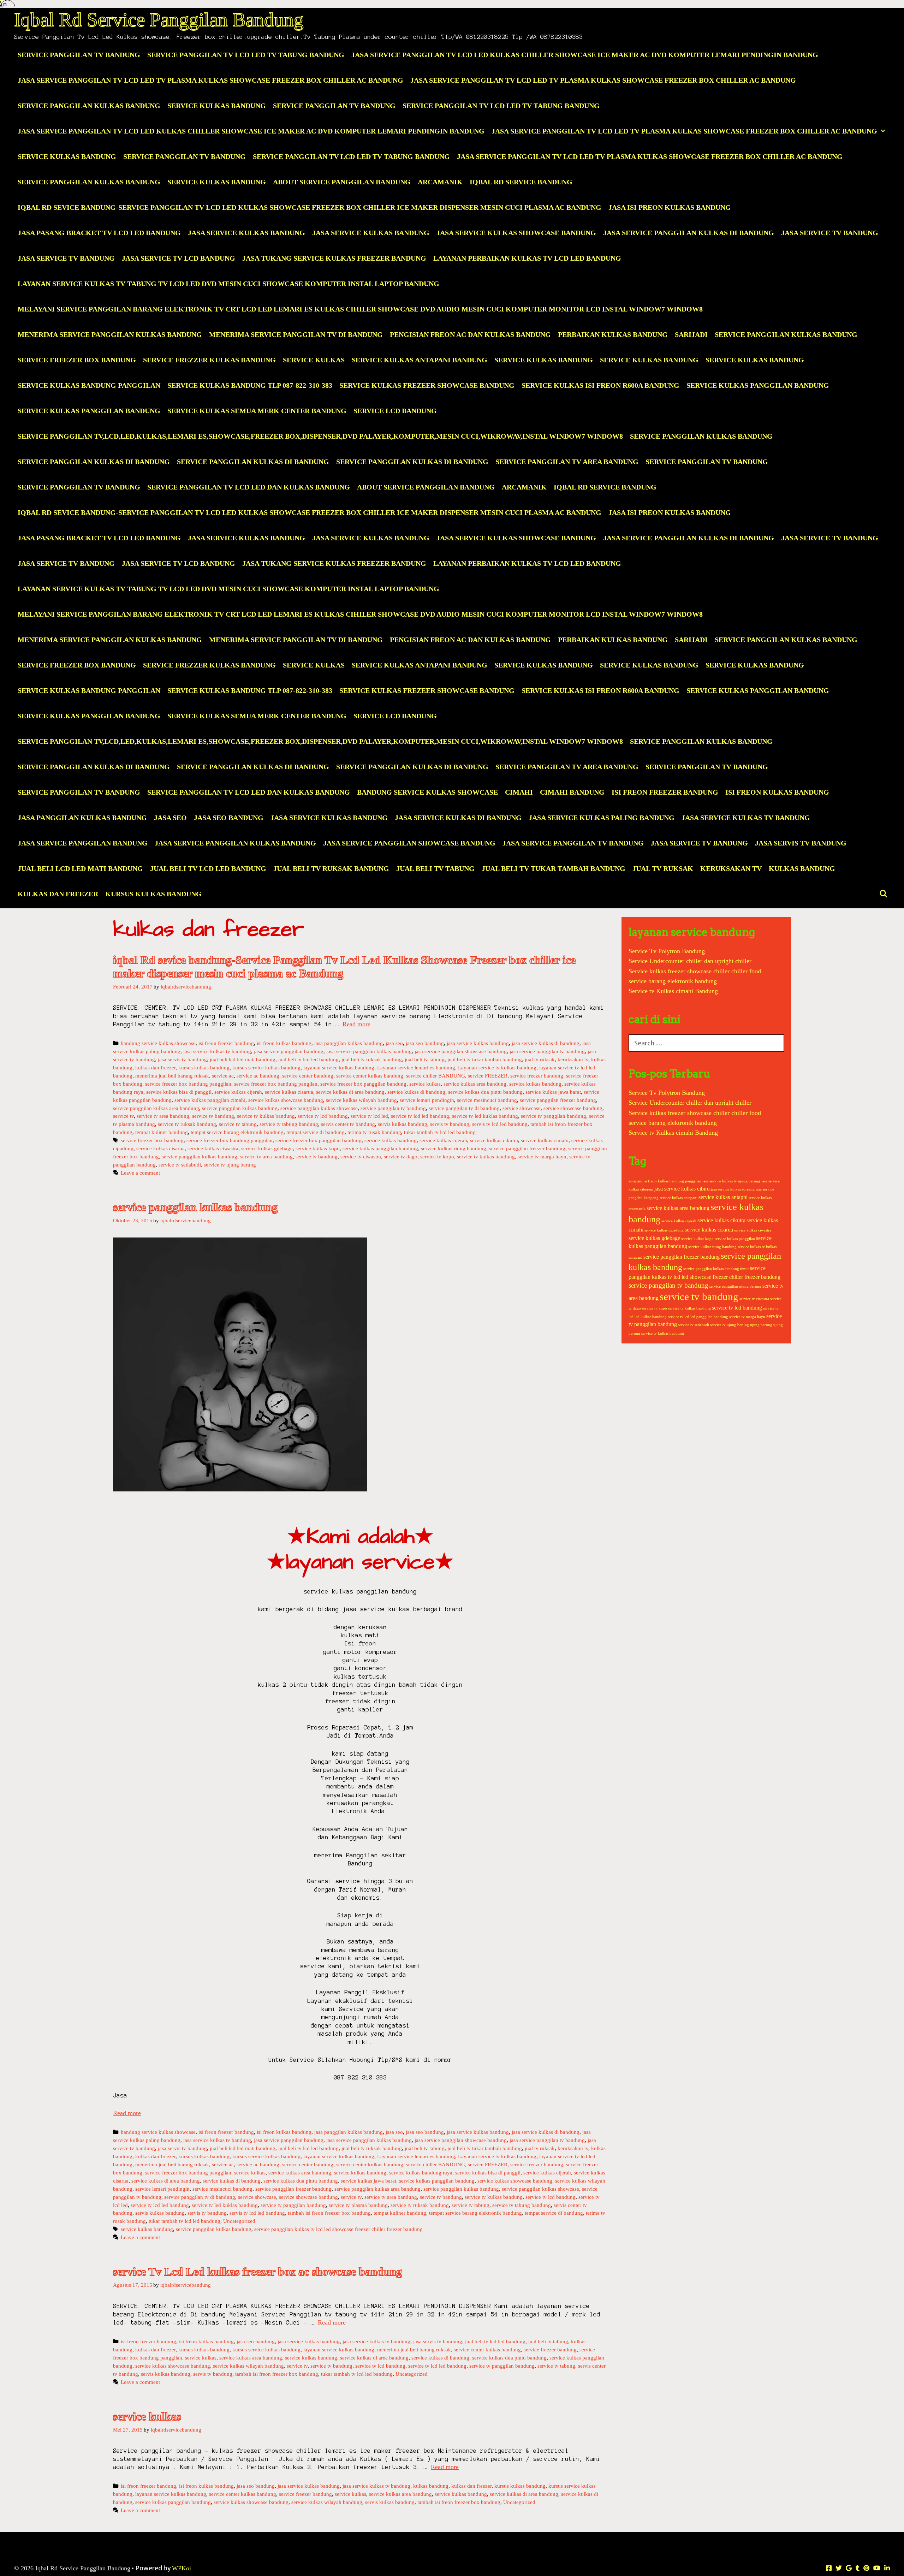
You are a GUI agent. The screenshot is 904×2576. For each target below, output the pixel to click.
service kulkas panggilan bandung (758, 385)
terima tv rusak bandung (374, 1132)
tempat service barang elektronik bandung (237, 1132)
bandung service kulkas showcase (427, 792)
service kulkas (314, 360)
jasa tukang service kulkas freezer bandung (334, 258)
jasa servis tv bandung (801, 843)
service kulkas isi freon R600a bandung (600, 385)
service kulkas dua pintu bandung (485, 1092)
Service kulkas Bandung (649, 360)
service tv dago (401, 1156)
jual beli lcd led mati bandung (80, 868)
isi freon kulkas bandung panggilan (672, 1181)
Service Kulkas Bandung (217, 106)
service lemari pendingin (427, 1100)
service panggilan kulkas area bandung (156, 1108)
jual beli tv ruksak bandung (331, 868)
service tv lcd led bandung (420, 1116)
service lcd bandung (395, 411)
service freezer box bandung (77, 360)
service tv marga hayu (542, 1156)
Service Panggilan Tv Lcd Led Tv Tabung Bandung (246, 55)
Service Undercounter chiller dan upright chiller (690, 961)
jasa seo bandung (229, 818)
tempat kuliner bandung (162, 1132)
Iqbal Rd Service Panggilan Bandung (159, 20)
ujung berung (761, 1325)
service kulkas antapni (723, 1197)
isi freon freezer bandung (665, 792)
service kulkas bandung (544, 360)
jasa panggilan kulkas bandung (82, 818)
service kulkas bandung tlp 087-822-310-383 (250, 385)
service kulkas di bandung (416, 1092)
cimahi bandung (572, 792)
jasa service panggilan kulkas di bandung (689, 233)
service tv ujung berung (230, 1165)
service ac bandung (258, 1076)
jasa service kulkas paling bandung (602, 818)
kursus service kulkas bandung (266, 1067)
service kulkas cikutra (494, 1140)
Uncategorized (239, 2221)
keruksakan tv (731, 868)
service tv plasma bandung (358, 2205)
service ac (223, 1076)
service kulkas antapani (679, 1198)
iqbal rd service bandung (521, 182)
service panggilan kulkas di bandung (94, 462)
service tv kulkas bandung (266, 1116)
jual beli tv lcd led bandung (208, 868)
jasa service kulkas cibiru (682, 1189)
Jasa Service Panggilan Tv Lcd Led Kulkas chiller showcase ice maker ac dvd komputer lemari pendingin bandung (585, 55)
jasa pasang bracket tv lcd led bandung (99, 233)
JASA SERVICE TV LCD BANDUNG (179, 258)
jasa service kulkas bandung (246, 233)
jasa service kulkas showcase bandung (516, 233)
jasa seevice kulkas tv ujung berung (731, 1181)
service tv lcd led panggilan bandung (698, 1317)
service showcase (522, 1108)
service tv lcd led (369, 1116)
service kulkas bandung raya (421, 2173)
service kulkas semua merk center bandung (257, 411)
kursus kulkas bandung (153, 894)
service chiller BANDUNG (436, 1076)
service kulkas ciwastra (213, 1148)
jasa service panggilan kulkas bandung (235, 843)
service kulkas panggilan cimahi (210, 1100)
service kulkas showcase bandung (286, 1100)
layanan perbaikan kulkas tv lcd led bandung (527, 258)
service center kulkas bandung (370, 1076)
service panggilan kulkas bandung (786, 334)
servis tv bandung (450, 1124)
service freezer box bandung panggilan (188, 1084)
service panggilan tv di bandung (464, 1108)
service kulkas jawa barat (553, 1092)
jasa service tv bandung (830, 233)
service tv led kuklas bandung (485, 1116)
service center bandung (308, 1076)
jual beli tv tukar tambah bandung (554, 868)
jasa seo (170, 818)
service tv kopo (437, 1156)
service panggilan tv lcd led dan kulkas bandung (249, 487)
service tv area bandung (163, 1116)
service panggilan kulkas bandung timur (716, 1269)
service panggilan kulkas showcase (319, 1108)
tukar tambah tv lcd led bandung (440, 1132)
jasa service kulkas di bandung (458, 818)
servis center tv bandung (348, 1124)
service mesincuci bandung (487, 1100)
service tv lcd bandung (323, 1116)
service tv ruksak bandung (187, 1124)
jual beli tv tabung (435, 868)
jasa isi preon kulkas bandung (670, 207)
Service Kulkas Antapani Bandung (420, 360)
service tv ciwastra (361, 1156)
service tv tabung (238, 1124)
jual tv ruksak (663, 868)
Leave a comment (140, 1173)
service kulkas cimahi (545, 1140)
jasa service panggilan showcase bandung (409, 843)
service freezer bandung (537, 1076)
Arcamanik (440, 182)
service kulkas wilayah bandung (361, 1100)
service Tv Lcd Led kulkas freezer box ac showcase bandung (257, 2272)
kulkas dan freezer (58, 894)
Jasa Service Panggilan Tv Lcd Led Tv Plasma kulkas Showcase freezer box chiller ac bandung (210, 80)
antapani (635, 1181)
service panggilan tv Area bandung (567, 462)
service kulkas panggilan (735, 1239)
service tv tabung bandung (289, 1124)
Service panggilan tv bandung (79, 487)
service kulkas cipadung (664, 1230)
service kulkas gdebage (267, 1148)
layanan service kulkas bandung (339, 1067)
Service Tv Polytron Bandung (667, 951)
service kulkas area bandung (475, 1084)
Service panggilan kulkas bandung (701, 436)
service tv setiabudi (180, 1165)
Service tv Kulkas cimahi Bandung (673, 991)
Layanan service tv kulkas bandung (497, 1067)
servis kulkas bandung (403, 1124)
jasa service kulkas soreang (733, 1189)
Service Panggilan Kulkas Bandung (89, 106)
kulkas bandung (802, 868)
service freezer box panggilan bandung (363, 1084)
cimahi (519, 792)
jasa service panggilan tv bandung (573, 843)
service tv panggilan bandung (554, 1116)
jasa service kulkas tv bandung (746, 818)
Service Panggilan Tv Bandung (79, 55)
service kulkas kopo (318, 1148)
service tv (123, 1116)
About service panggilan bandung (342, 182)
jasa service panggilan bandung (83, 843)
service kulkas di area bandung (350, 1092)
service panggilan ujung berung (735, 1286)
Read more (356, 1024)
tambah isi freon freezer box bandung (329, 2213)
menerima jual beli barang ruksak (172, 1076)
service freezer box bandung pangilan (276, 1084)
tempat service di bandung (316, 1132)
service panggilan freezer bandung (558, 1100)
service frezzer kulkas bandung (209, 360)
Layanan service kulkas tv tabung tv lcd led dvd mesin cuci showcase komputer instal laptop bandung (228, 284)
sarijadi (691, 334)
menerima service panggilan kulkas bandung (110, 334)
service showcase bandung (573, 1108)
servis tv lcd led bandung (500, 1124)
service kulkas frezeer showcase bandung (427, 385)
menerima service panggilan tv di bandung (296, 334)
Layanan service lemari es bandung (416, 1067)
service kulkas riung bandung (454, 1148)
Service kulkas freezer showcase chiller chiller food (695, 971)
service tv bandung (213, 1116)
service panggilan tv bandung (707, 462)
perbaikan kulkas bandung (613, 334)
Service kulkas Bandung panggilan (89, 385)
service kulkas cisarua (289, 1092)
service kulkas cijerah (238, 1092)
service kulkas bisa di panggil (179, 1092)
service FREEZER (488, 1076)
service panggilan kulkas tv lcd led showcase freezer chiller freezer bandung (338, 2229)
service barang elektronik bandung (673, 981)
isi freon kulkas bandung (777, 792)
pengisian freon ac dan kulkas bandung (470, 334)
